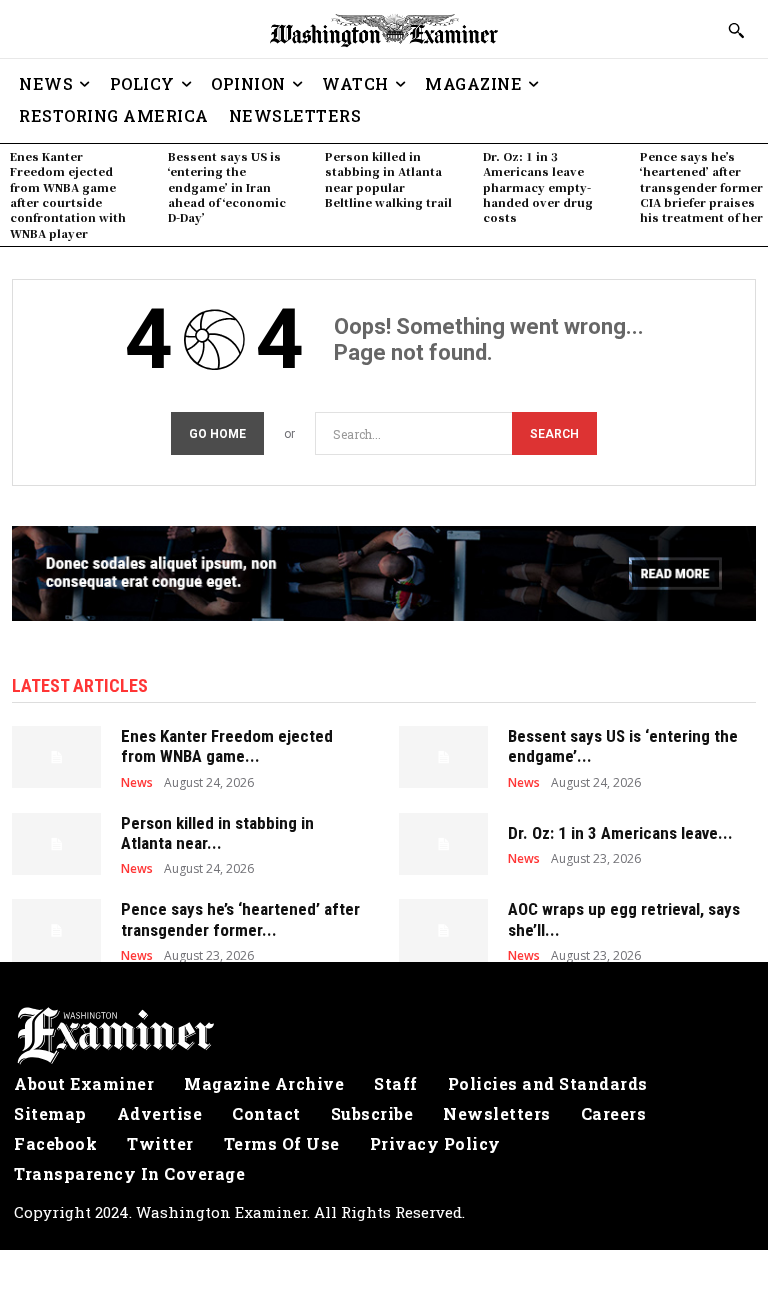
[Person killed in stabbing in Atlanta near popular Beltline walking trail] (56, 844)
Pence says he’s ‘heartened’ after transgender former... (240, 919)
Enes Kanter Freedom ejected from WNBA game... (227, 746)
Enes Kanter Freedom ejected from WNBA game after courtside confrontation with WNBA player (68, 194)
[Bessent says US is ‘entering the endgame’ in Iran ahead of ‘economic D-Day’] (443, 757)
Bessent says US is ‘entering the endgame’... (623, 746)
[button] (736, 30)
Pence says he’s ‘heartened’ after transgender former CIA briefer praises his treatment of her (701, 187)
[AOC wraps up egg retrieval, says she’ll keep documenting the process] (443, 930)
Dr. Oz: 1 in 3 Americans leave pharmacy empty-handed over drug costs (538, 187)
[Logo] (384, 1036)
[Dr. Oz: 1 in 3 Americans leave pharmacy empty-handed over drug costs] (443, 844)
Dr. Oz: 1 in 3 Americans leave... (620, 833)
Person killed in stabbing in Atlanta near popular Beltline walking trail (388, 179)
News (137, 783)
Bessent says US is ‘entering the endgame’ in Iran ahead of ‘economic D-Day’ (227, 187)
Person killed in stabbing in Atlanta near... (217, 833)
